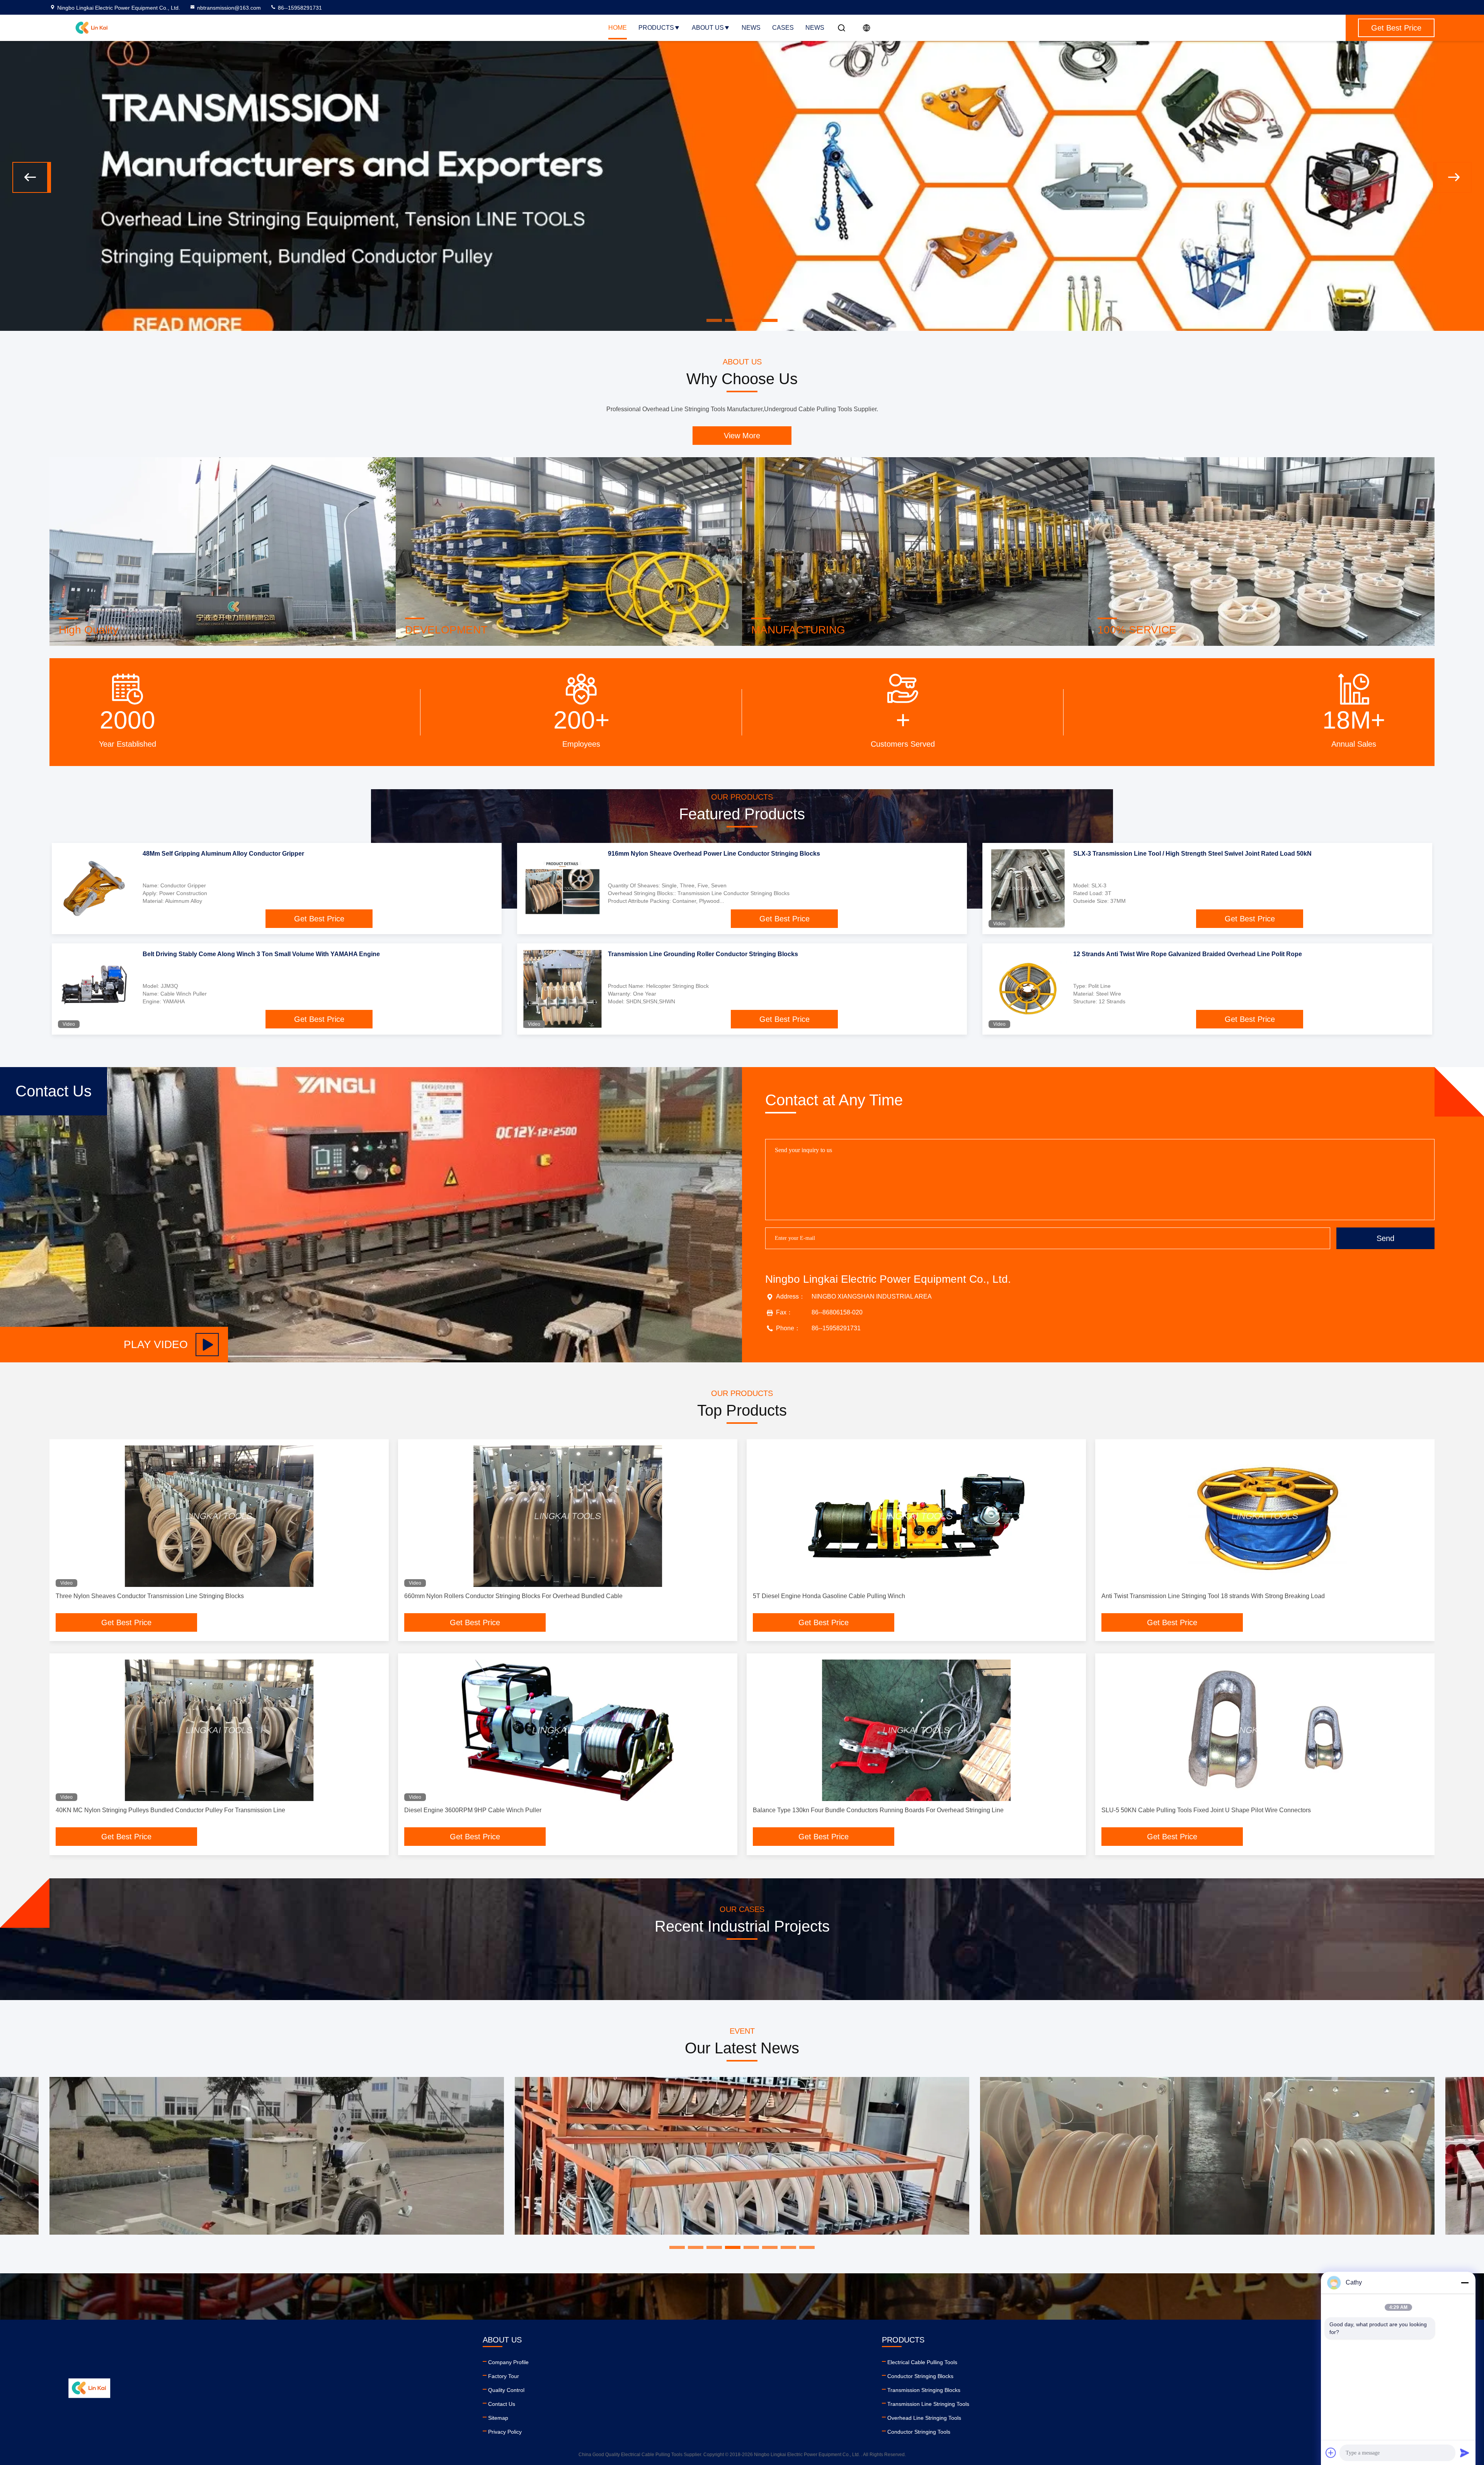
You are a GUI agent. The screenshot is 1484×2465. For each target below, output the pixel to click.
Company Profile (508, 2362)
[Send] (1465, 2453)
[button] (32, 177)
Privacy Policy (505, 2432)
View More (742, 436)
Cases (783, 28)
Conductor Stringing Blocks (920, 2376)
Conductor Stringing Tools (919, 2432)
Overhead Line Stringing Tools (924, 2418)
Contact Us (502, 2404)
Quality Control (506, 2390)
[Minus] (1465, 2283)
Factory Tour (504, 2376)
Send (1385, 1238)
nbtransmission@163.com (229, 8)
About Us (708, 28)
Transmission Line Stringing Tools (928, 2404)
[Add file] (1331, 2453)
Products (656, 28)
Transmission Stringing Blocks (924, 2390)
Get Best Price (319, 919)
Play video (156, 1344)
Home (618, 28)
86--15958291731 (299, 8)
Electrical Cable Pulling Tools (922, 2362)
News (751, 28)
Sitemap (498, 2418)
